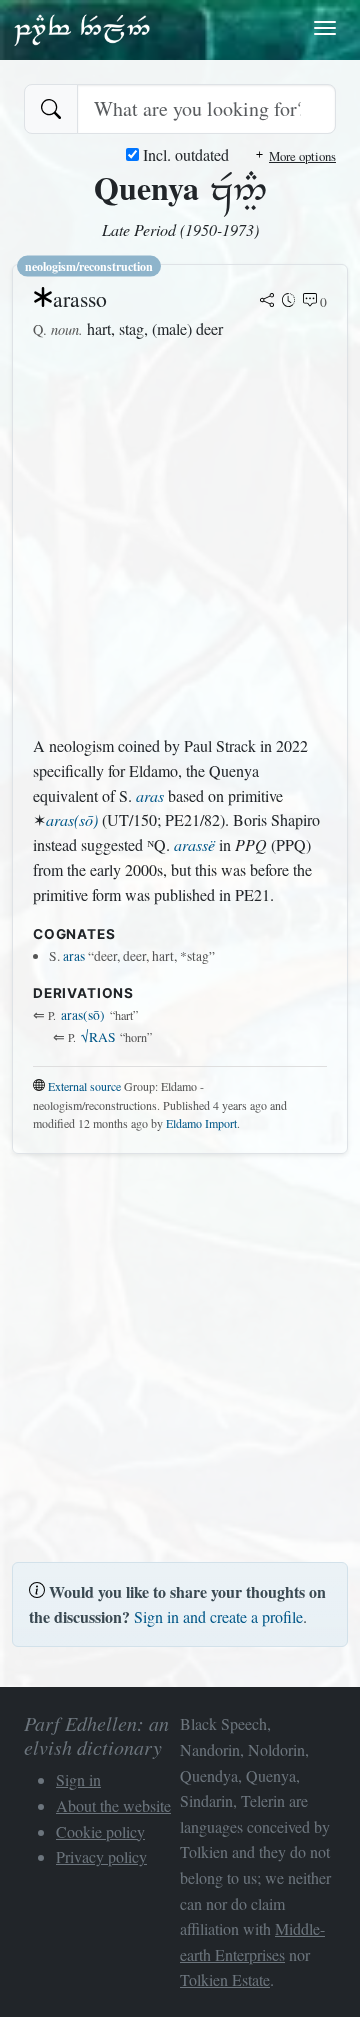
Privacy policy (101, 1856)
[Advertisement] (180, 538)
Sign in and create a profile (218, 1616)
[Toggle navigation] (325, 28)
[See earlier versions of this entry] (289, 302)
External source (84, 1086)
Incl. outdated (184, 154)
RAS (98, 1037)
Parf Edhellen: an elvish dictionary (82, 29)
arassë (194, 844)
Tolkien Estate (225, 1979)
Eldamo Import (201, 1123)
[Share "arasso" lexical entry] (267, 302)
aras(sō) (72, 819)
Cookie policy (100, 1831)
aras (150, 795)
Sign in (78, 1779)
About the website (113, 1805)
